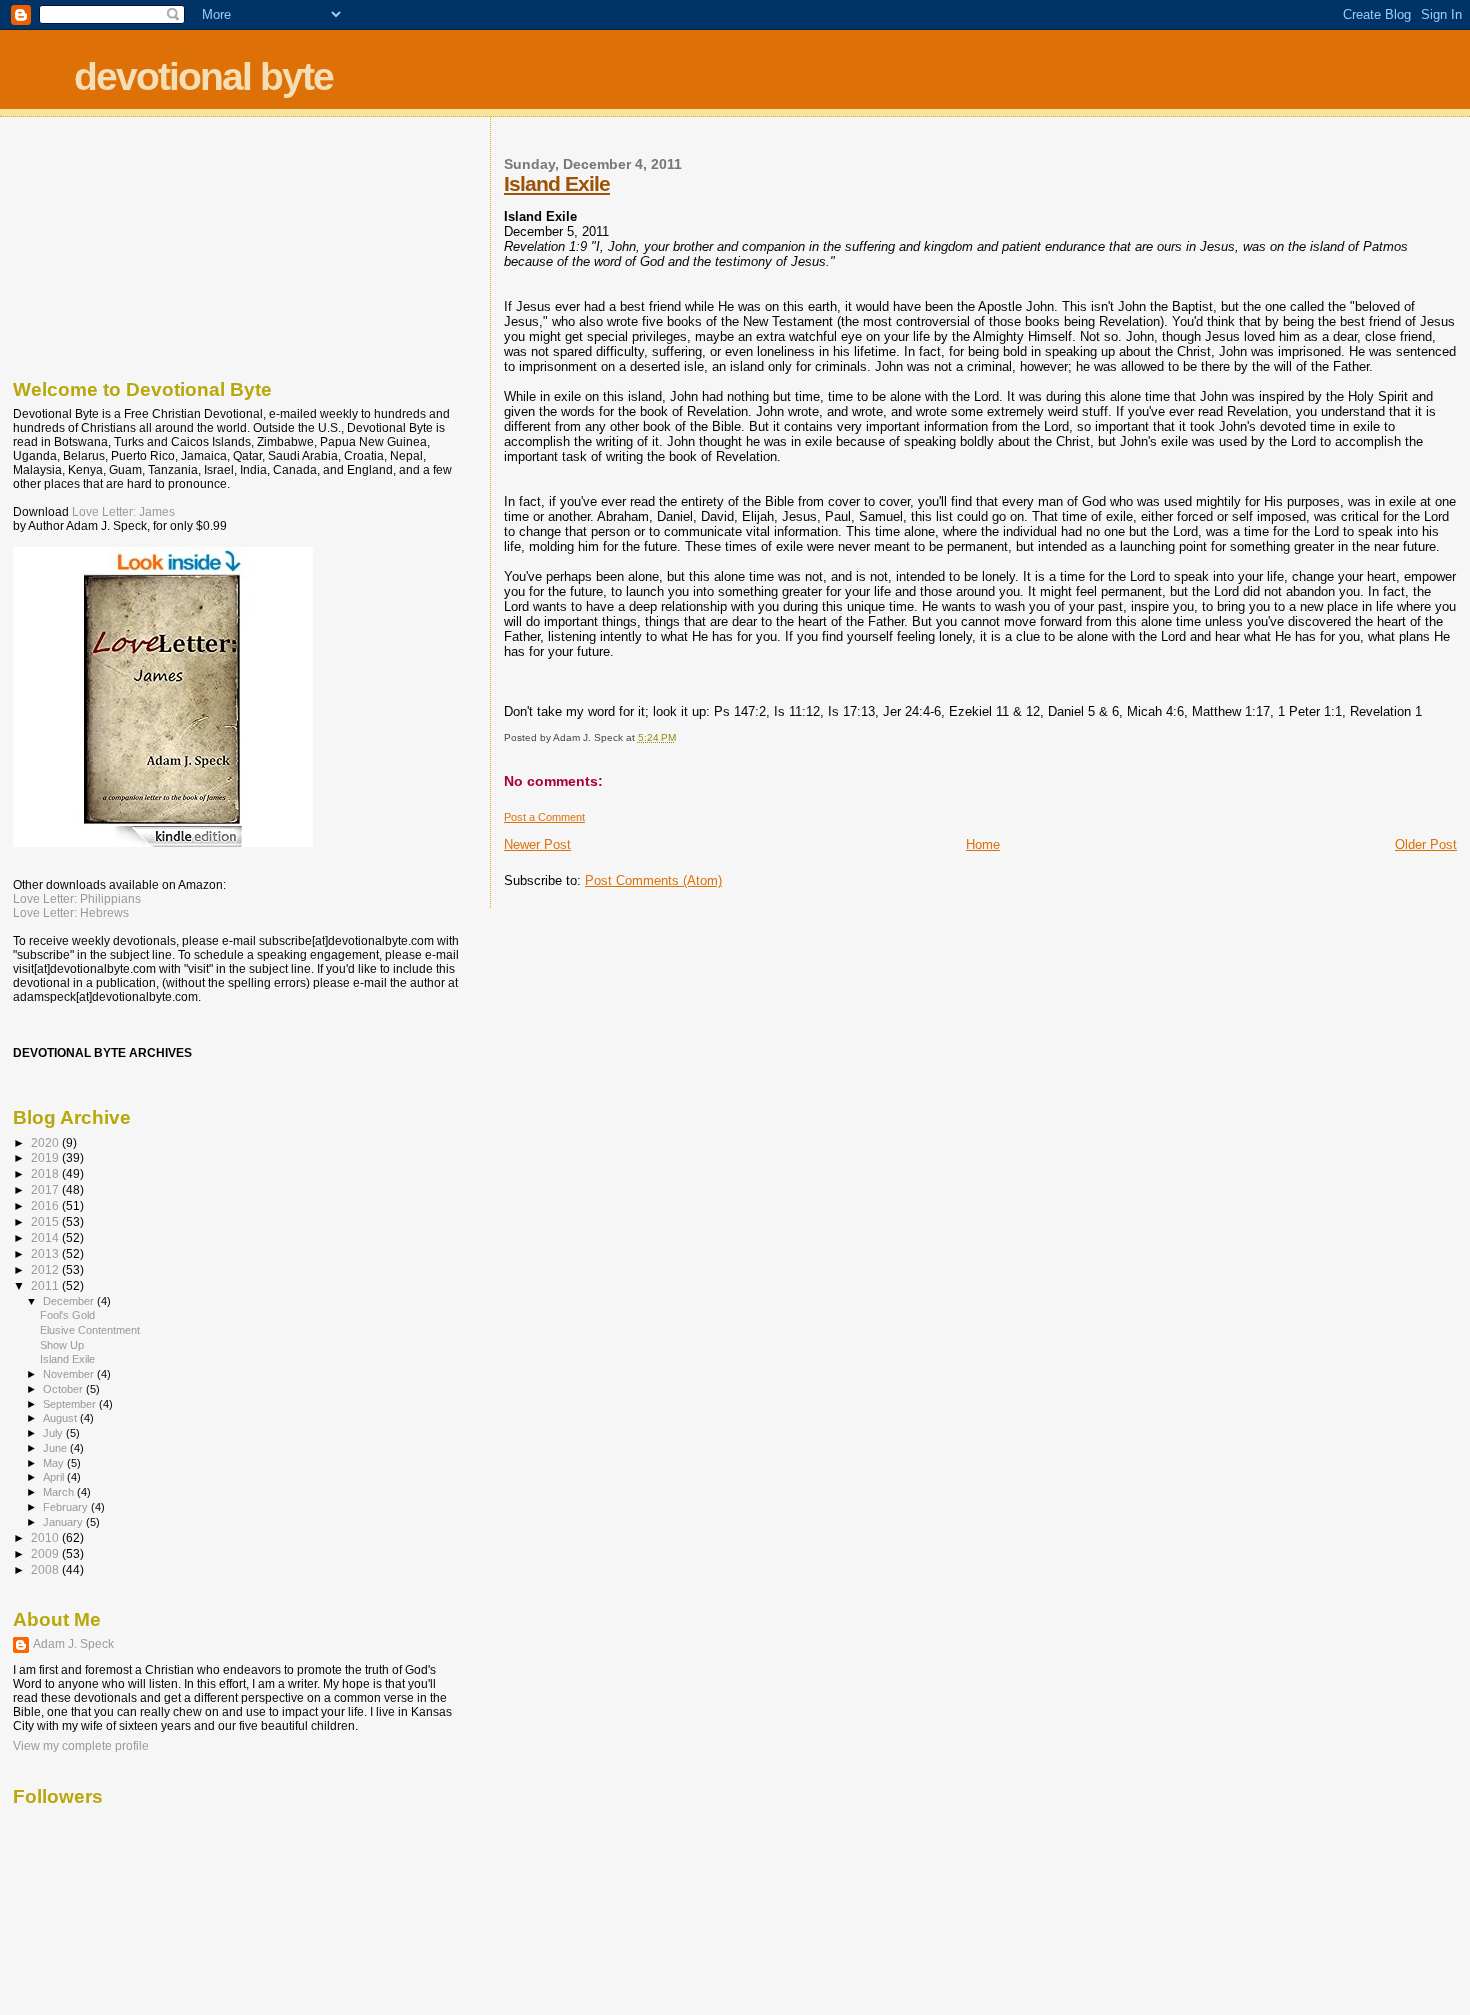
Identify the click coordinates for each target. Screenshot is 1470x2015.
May (55, 1463)
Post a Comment (544, 817)
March (60, 1492)
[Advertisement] (113, 243)
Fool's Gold (67, 1315)
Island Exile (557, 183)
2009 (46, 1553)
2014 (46, 1237)
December (70, 1301)
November (70, 1374)
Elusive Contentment (90, 1330)
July (54, 1433)
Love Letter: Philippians (77, 899)
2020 (46, 1142)
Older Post (1426, 844)
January (64, 1522)
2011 (46, 1285)
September (71, 1404)
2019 (46, 1157)
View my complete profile (81, 1746)
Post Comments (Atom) (653, 880)
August (61, 1418)
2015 (46, 1221)
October (64, 1389)
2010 (46, 1537)
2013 (46, 1253)
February (67, 1507)
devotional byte (203, 76)
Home (983, 844)
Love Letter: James (123, 512)
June (56, 1448)
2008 (46, 1569)
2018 (46, 1173)
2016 (46, 1205)
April (55, 1477)
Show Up (62, 1345)
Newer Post (537, 844)
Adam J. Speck (73, 1644)
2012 (46, 1269)
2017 (46, 1189)
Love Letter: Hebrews (71, 913)
